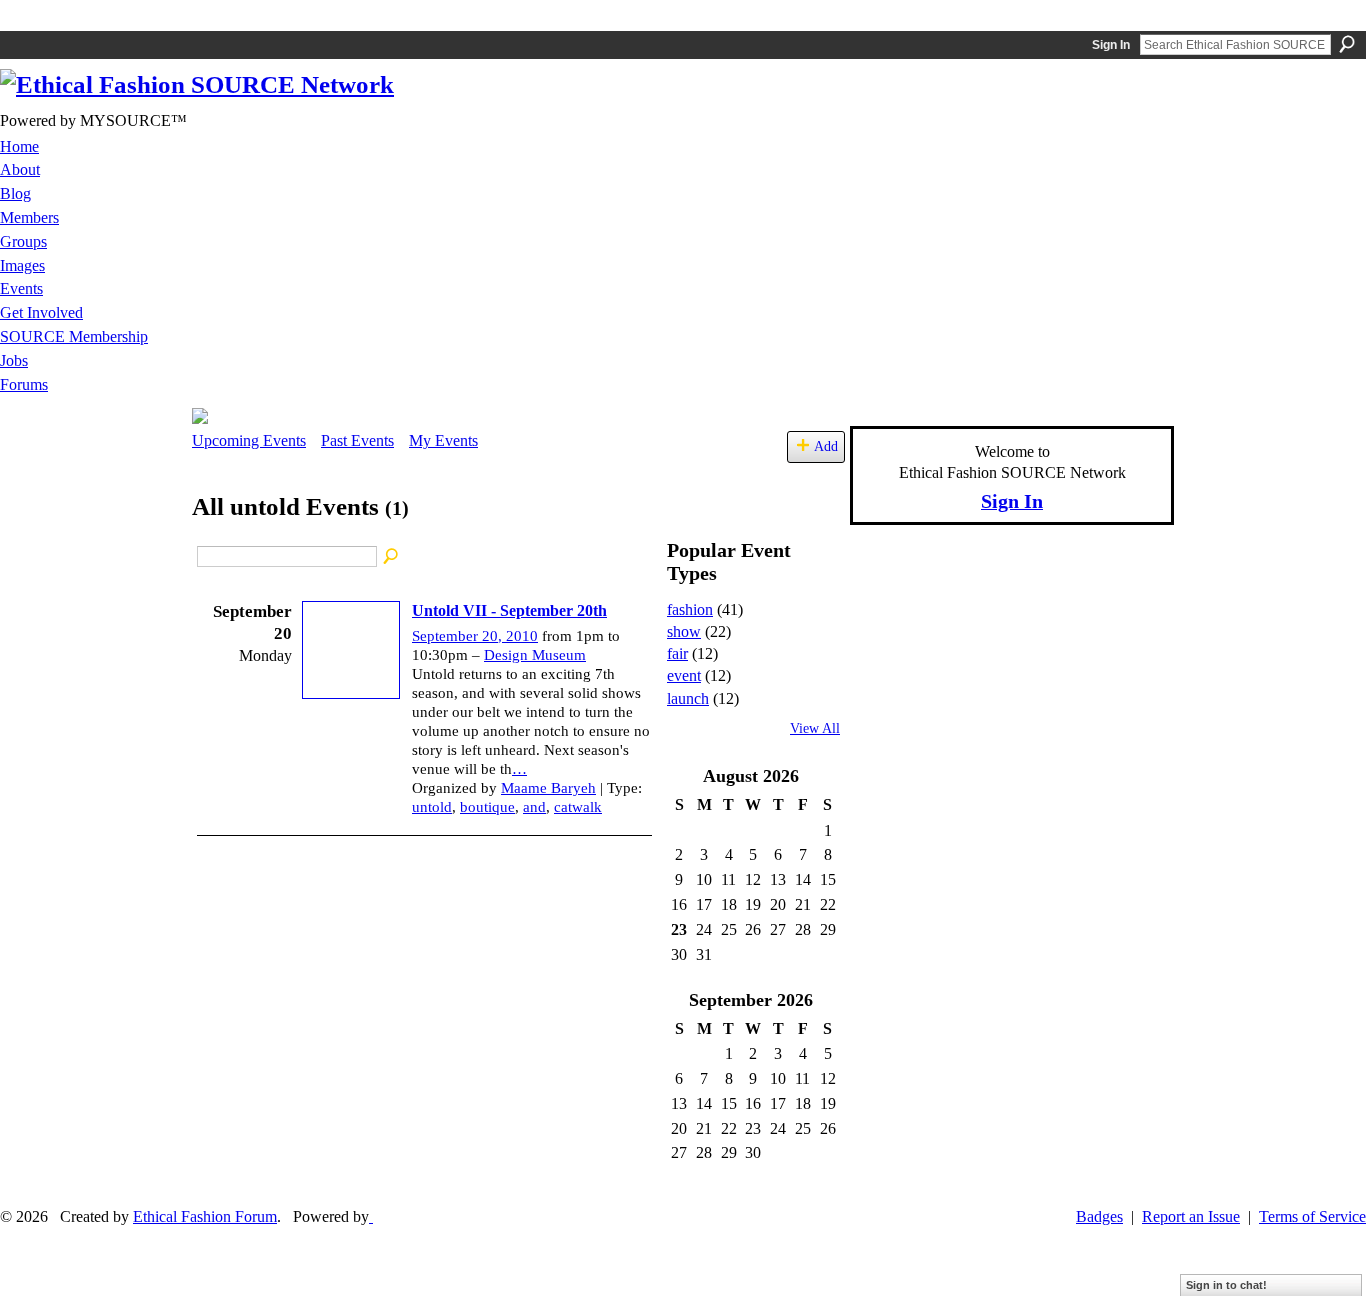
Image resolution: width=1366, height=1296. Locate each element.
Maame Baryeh (548, 788)
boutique (487, 807)
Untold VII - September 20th (509, 610)
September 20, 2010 (475, 636)
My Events (443, 440)
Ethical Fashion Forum (205, 1216)
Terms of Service (1312, 1216)
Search (1347, 44)
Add (826, 446)
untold (432, 807)
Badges (1099, 1216)
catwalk (578, 807)
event (684, 675)
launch (688, 698)
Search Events (392, 557)
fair (677, 653)
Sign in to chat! (1226, 1285)
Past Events (357, 440)
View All (815, 728)
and (534, 807)
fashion (690, 609)
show (684, 631)
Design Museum (535, 655)
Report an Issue (1191, 1216)
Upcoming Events (249, 440)
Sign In (1111, 45)
